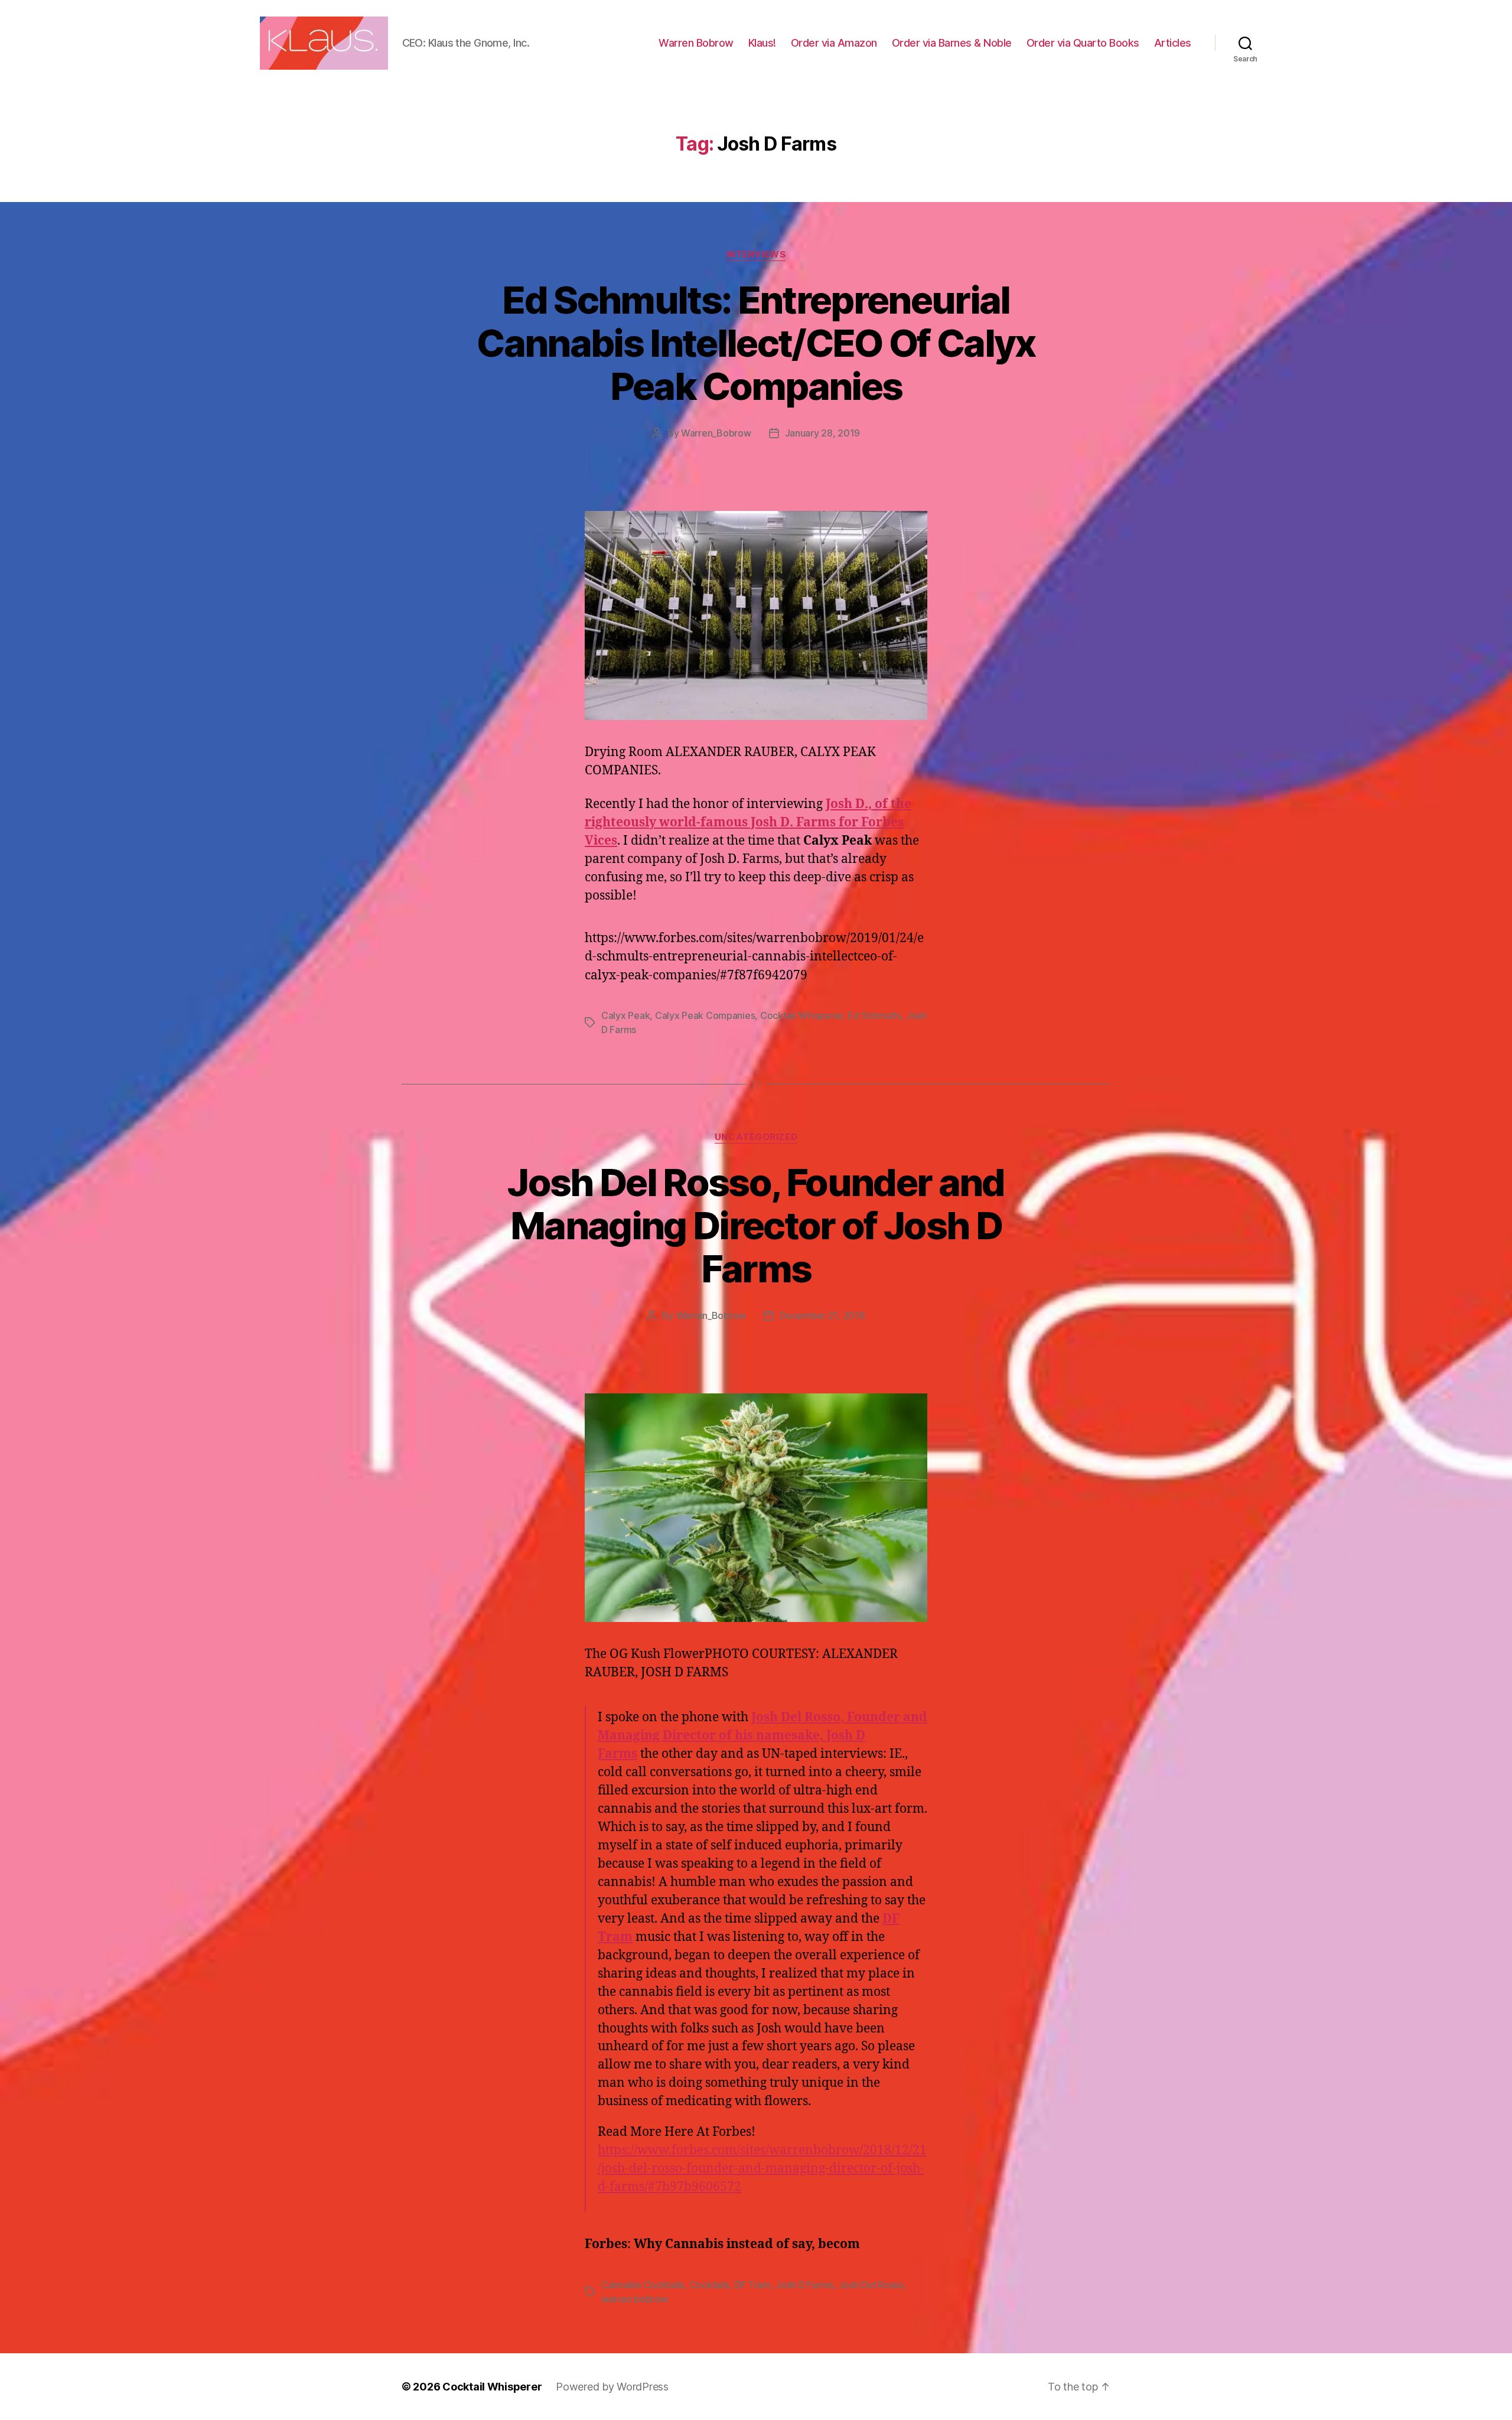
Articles (1173, 43)
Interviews (756, 255)
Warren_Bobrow (716, 433)
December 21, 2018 (822, 1315)
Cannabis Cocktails (643, 2285)
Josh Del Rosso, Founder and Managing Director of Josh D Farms (756, 1225)
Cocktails (710, 2285)
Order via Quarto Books (1083, 43)
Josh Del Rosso (871, 2285)
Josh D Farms (804, 2285)
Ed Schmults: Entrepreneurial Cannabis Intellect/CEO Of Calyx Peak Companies (756, 343)
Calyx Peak (625, 1015)
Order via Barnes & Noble (952, 43)
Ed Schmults (874, 1015)
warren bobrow (635, 2299)
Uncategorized (756, 1137)
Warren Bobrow (696, 43)
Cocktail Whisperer (801, 1015)
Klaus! (762, 43)
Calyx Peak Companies (705, 1015)
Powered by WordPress (612, 2387)
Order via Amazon (834, 43)
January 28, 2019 (823, 433)
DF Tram (753, 2285)
